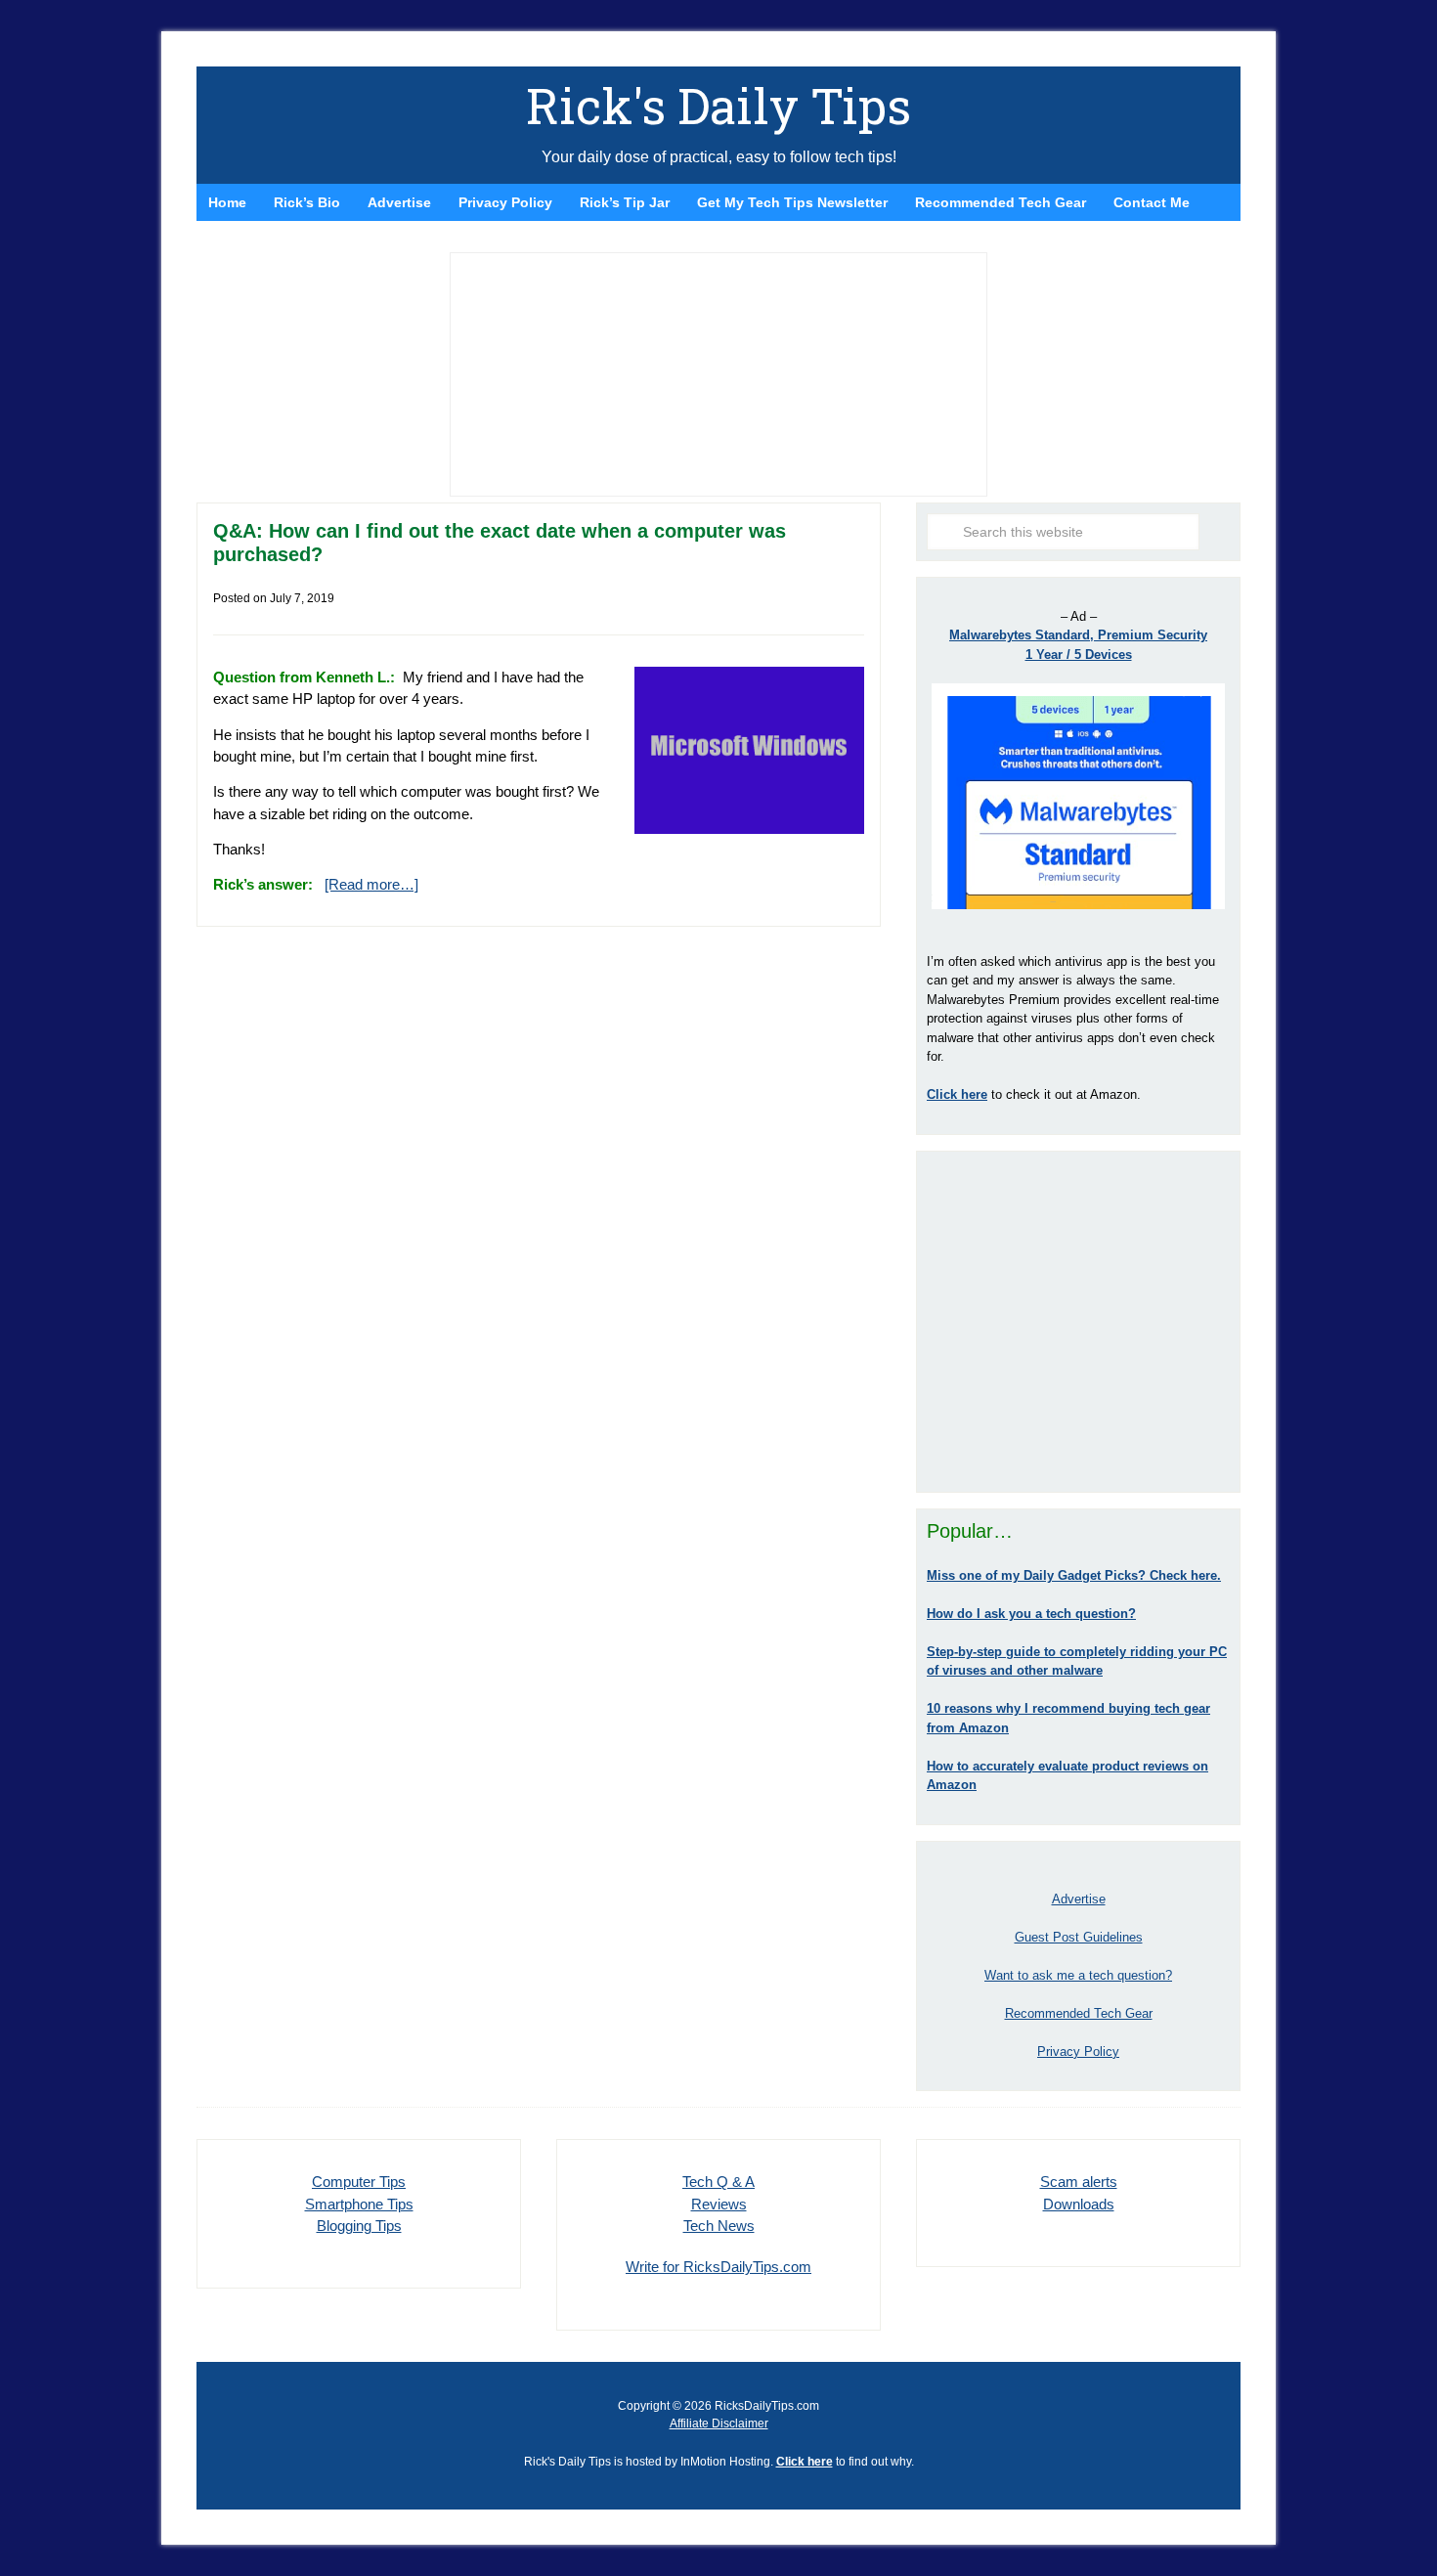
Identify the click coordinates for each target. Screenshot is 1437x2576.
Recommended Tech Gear (1079, 2013)
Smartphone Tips (359, 2204)
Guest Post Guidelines (1079, 1937)
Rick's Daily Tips (718, 106)
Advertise (1079, 1899)
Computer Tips (359, 2182)
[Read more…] (371, 884)
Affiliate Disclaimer (719, 2423)
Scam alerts (1079, 2182)
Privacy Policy (1078, 2052)
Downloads (1079, 2204)
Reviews (719, 2204)
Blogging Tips (359, 2226)
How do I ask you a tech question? (1031, 1614)
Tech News (719, 2226)
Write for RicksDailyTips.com (718, 2267)
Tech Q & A (718, 2182)
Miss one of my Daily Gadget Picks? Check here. (1074, 1575)
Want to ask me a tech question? (1078, 1975)
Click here (805, 2462)
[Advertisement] (1078, 1322)
